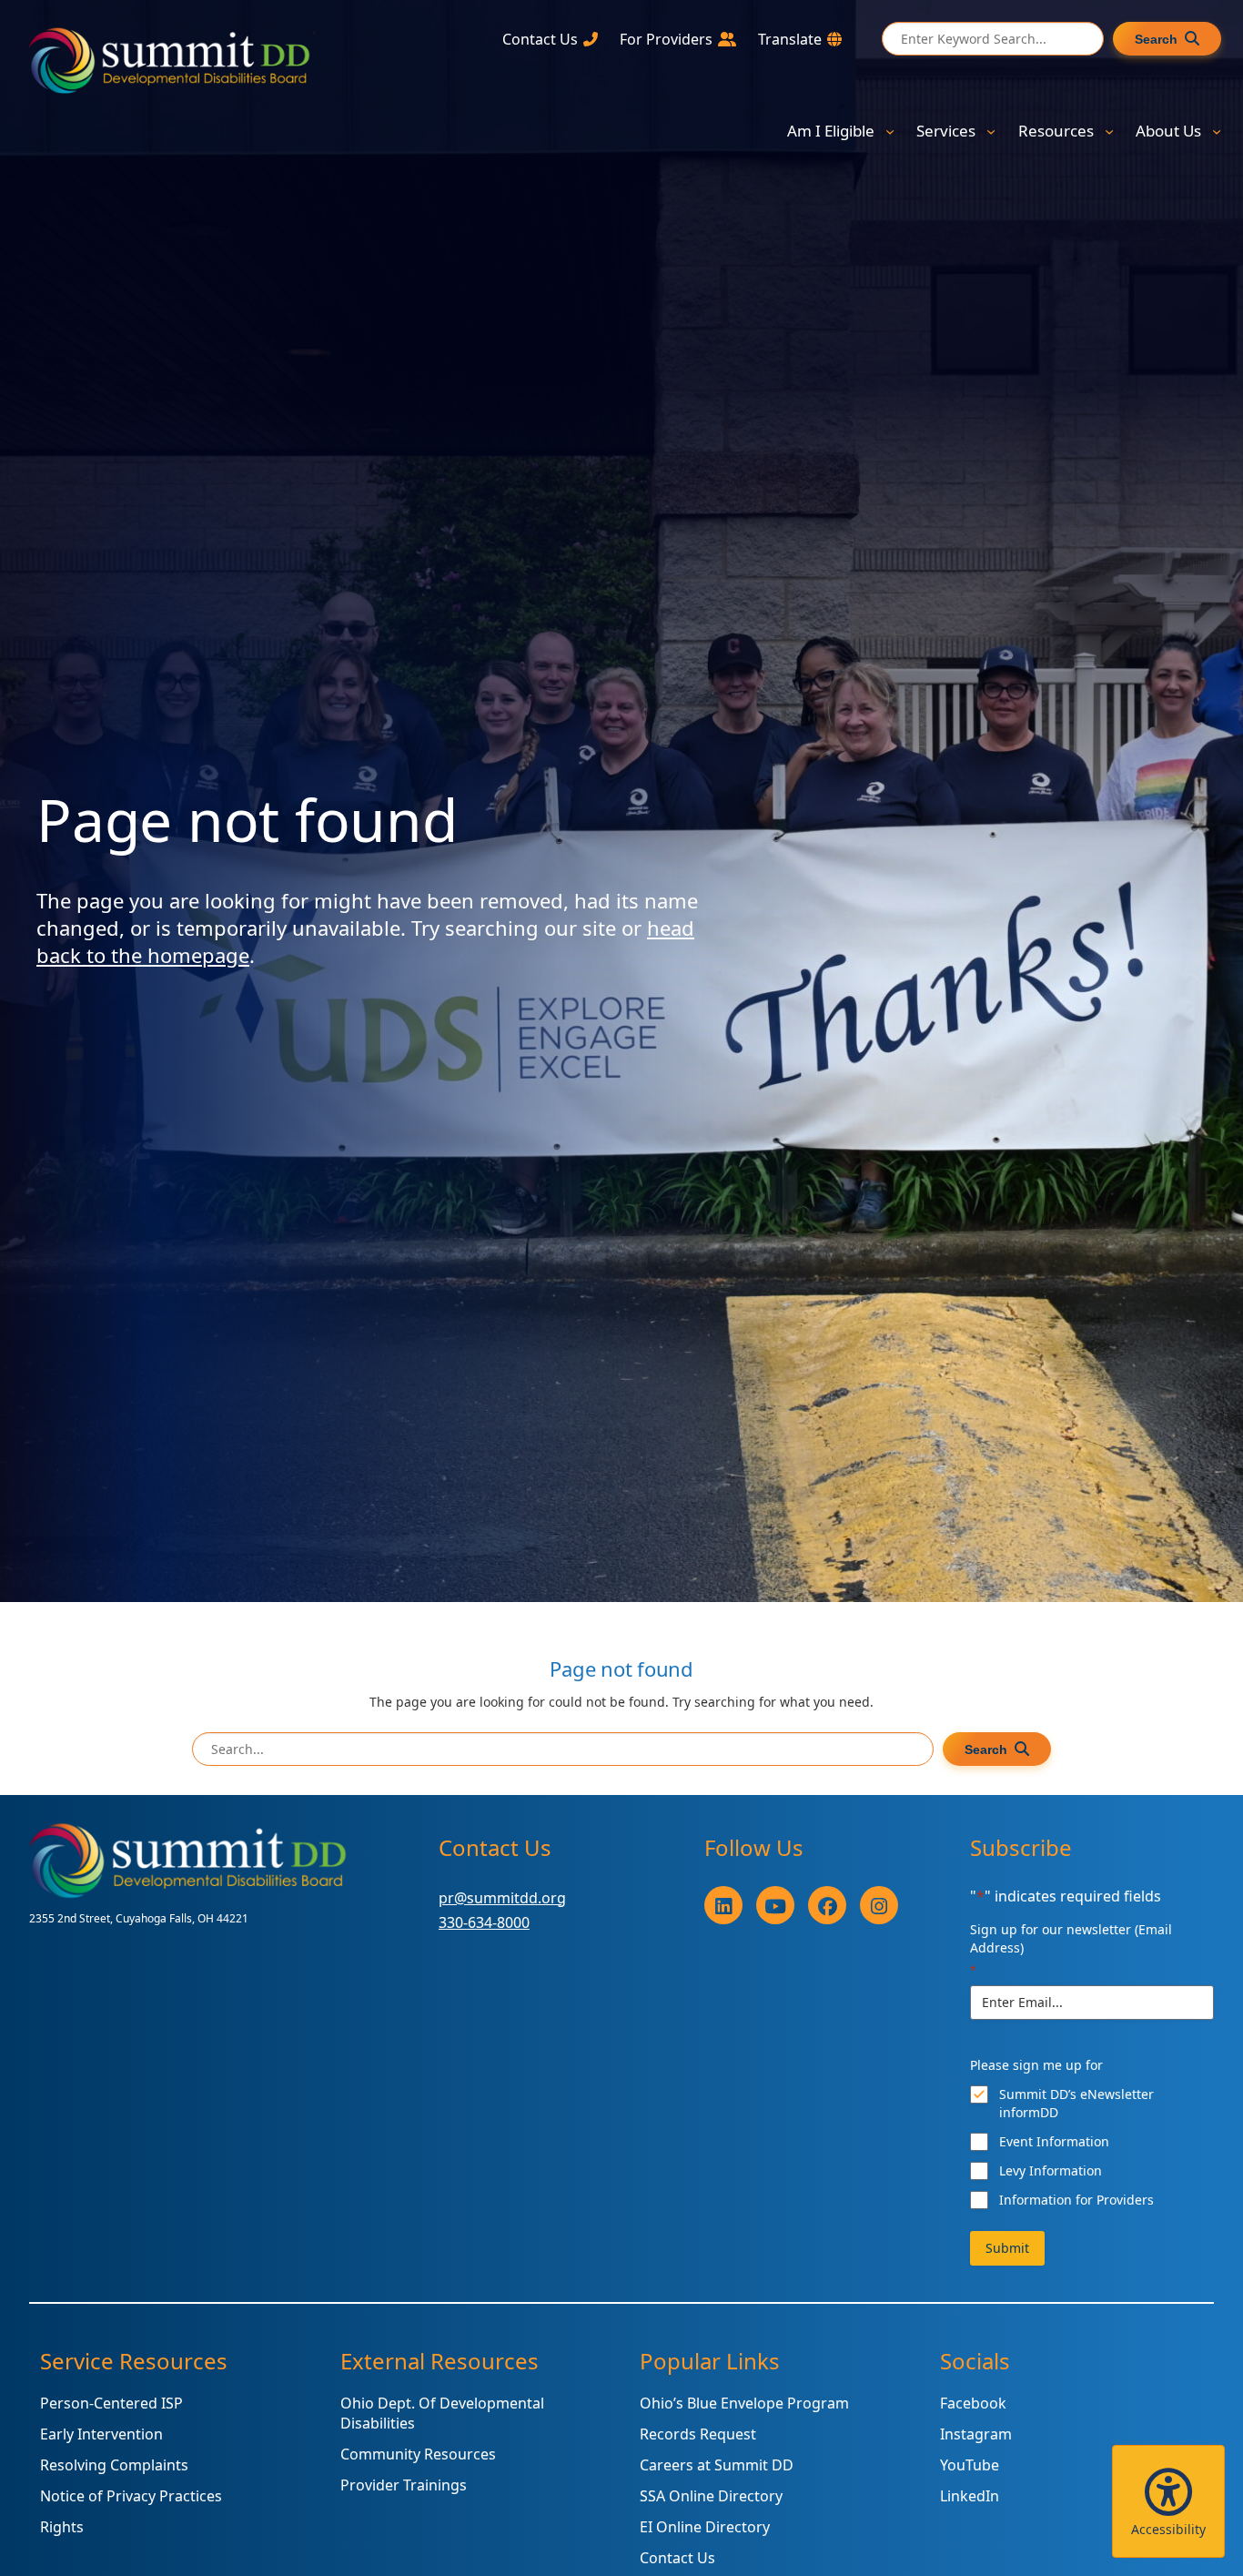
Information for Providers (1076, 2200)
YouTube (970, 2465)
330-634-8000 (484, 1922)
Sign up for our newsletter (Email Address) (1071, 1949)
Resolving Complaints (114, 2465)
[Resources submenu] (1109, 131)
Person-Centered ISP (111, 2403)
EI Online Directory (705, 2527)
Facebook (973, 2403)
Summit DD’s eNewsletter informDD (1076, 2103)
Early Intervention (101, 2434)
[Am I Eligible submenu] (890, 131)
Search (1156, 39)
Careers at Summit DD (717, 2465)
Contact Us (677, 2558)
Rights (62, 2527)
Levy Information (1051, 2170)
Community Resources (418, 2454)
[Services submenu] (991, 131)
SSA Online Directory (711, 2496)
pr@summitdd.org (502, 1898)
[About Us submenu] (1217, 131)
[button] (1168, 2501)
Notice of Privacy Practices (131, 2496)
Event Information (1054, 2141)
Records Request (698, 2434)
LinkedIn (970, 2496)
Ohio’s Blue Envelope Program (744, 2403)
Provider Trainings (404, 2485)
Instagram (976, 2434)
